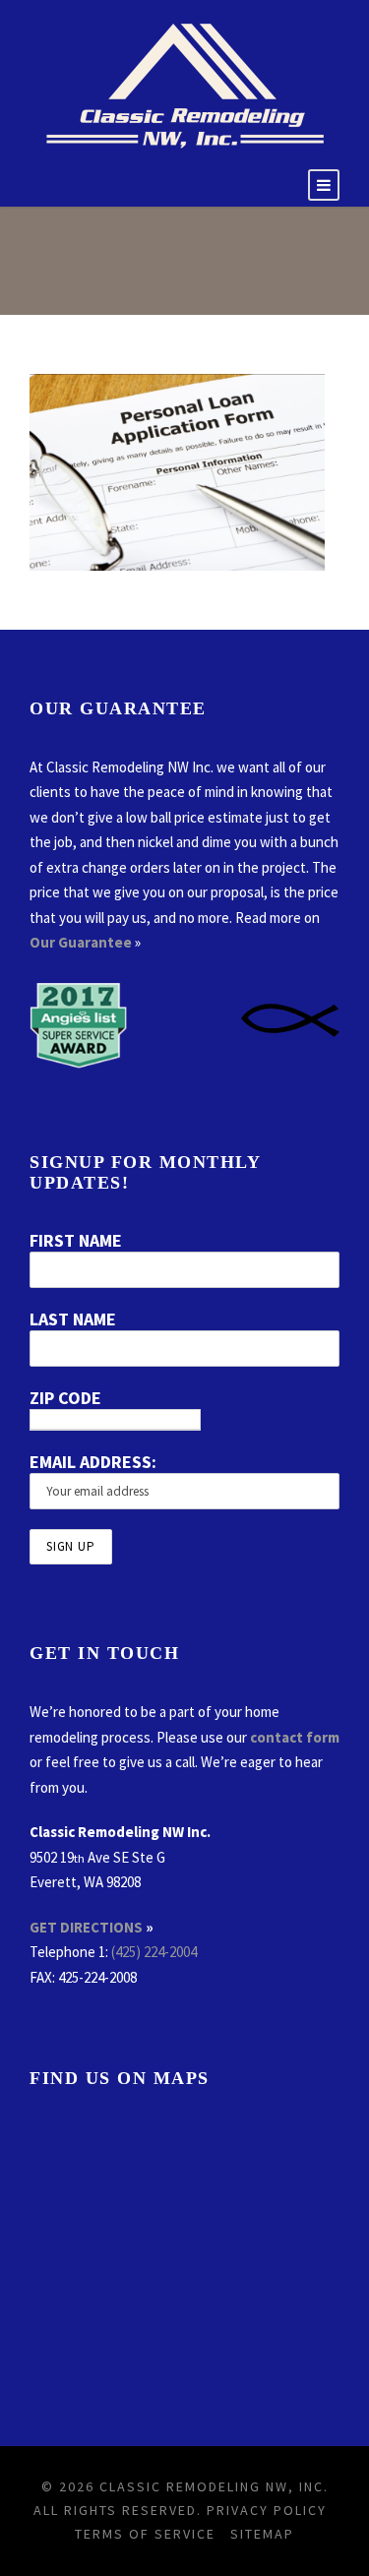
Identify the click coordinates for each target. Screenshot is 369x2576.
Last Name (73, 1319)
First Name (76, 1240)
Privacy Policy (267, 2510)
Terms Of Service (145, 2534)
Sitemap (262, 2534)
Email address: (93, 1462)
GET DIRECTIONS (86, 1927)
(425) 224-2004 (154, 1952)
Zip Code (65, 1398)
